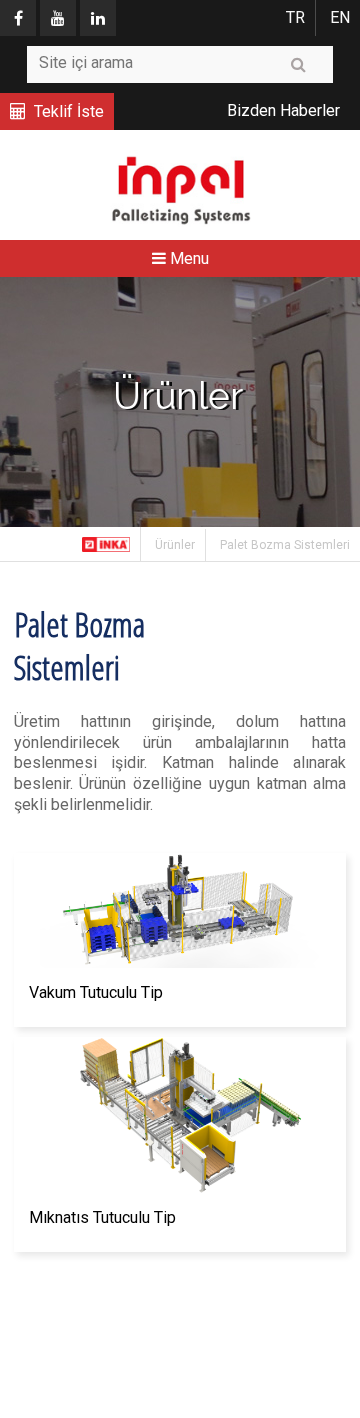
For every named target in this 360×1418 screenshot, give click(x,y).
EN (340, 17)
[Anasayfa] (106, 544)
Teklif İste (69, 111)
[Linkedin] (98, 18)
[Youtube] (58, 18)
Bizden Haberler (283, 110)
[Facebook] (18, 18)
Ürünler (175, 545)
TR (295, 17)
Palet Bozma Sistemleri (285, 545)
